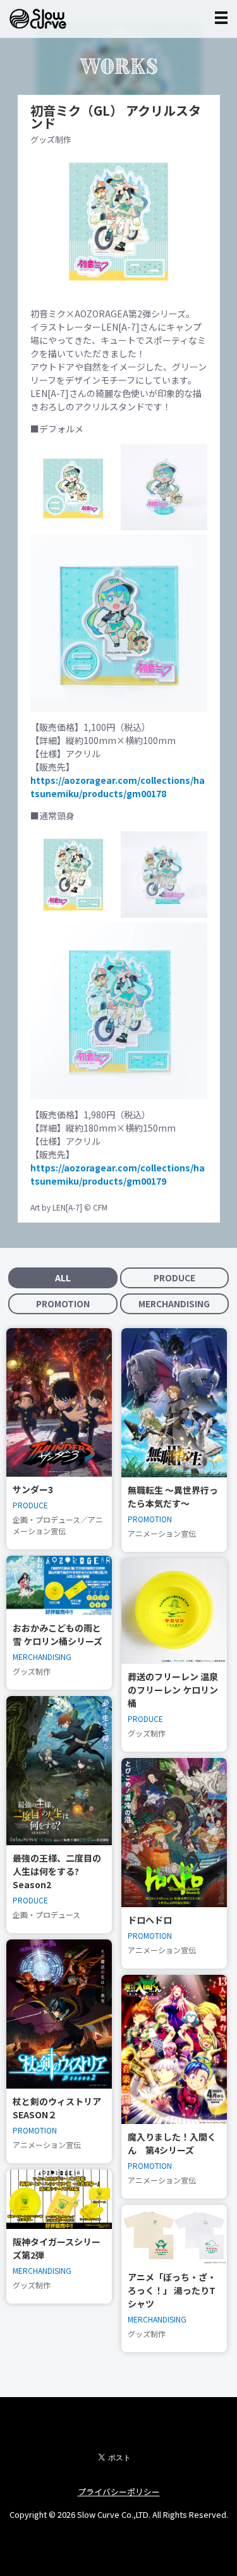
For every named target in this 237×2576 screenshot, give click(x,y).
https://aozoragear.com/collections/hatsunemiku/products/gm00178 (118, 787)
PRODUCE (174, 1278)
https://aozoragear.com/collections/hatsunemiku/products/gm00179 (118, 1174)
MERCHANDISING (174, 1303)
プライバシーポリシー (119, 2492)
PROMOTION (63, 1303)
